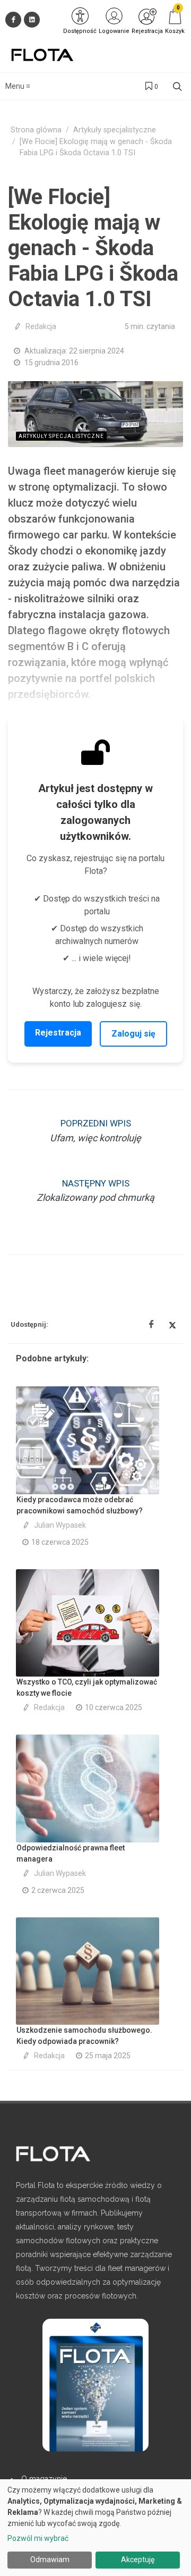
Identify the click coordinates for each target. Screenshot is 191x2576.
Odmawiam (50, 2560)
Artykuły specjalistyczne (115, 130)
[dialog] (95, 2528)
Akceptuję (138, 2560)
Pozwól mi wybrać (38, 2538)
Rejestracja (58, 1033)
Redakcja (41, 326)
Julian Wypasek (60, 1525)
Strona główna (36, 130)
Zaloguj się (133, 1034)
